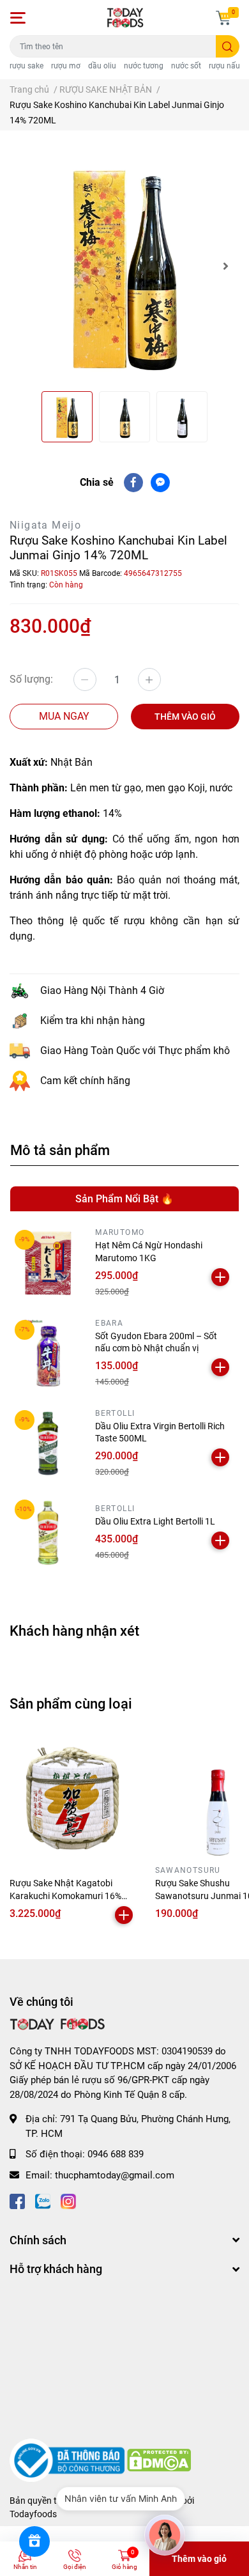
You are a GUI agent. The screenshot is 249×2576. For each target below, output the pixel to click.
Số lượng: (31, 679)
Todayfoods (33, 2514)
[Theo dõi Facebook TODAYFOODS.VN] (17, 2200)
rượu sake (26, 66)
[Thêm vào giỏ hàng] (220, 1277)
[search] (228, 46)
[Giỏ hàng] (223, 18)
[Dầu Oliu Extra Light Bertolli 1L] (48, 1533)
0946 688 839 (116, 2154)
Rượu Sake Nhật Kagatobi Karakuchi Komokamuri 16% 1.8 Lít (65, 1896)
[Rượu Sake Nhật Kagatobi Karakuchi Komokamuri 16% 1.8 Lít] (73, 1797)
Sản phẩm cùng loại (71, 1703)
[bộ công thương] (68, 2460)
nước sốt (186, 66)
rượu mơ (66, 66)
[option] (124, 266)
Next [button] (225, 266)
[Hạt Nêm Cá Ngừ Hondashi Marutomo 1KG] (48, 1263)
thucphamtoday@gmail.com (115, 2175)
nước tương (144, 66)
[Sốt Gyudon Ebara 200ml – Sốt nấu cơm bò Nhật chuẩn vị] (48, 1353)
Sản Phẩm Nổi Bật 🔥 (124, 1199)
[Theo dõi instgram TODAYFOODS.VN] (68, 2200)
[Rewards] (34, 2541)
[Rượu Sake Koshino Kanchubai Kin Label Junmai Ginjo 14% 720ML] (124, 266)
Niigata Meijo (45, 525)
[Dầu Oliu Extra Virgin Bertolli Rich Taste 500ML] (48, 1443)
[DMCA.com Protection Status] (159, 2460)
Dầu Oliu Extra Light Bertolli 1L (155, 1521)
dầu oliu (102, 66)
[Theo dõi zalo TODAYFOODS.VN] (43, 2200)
